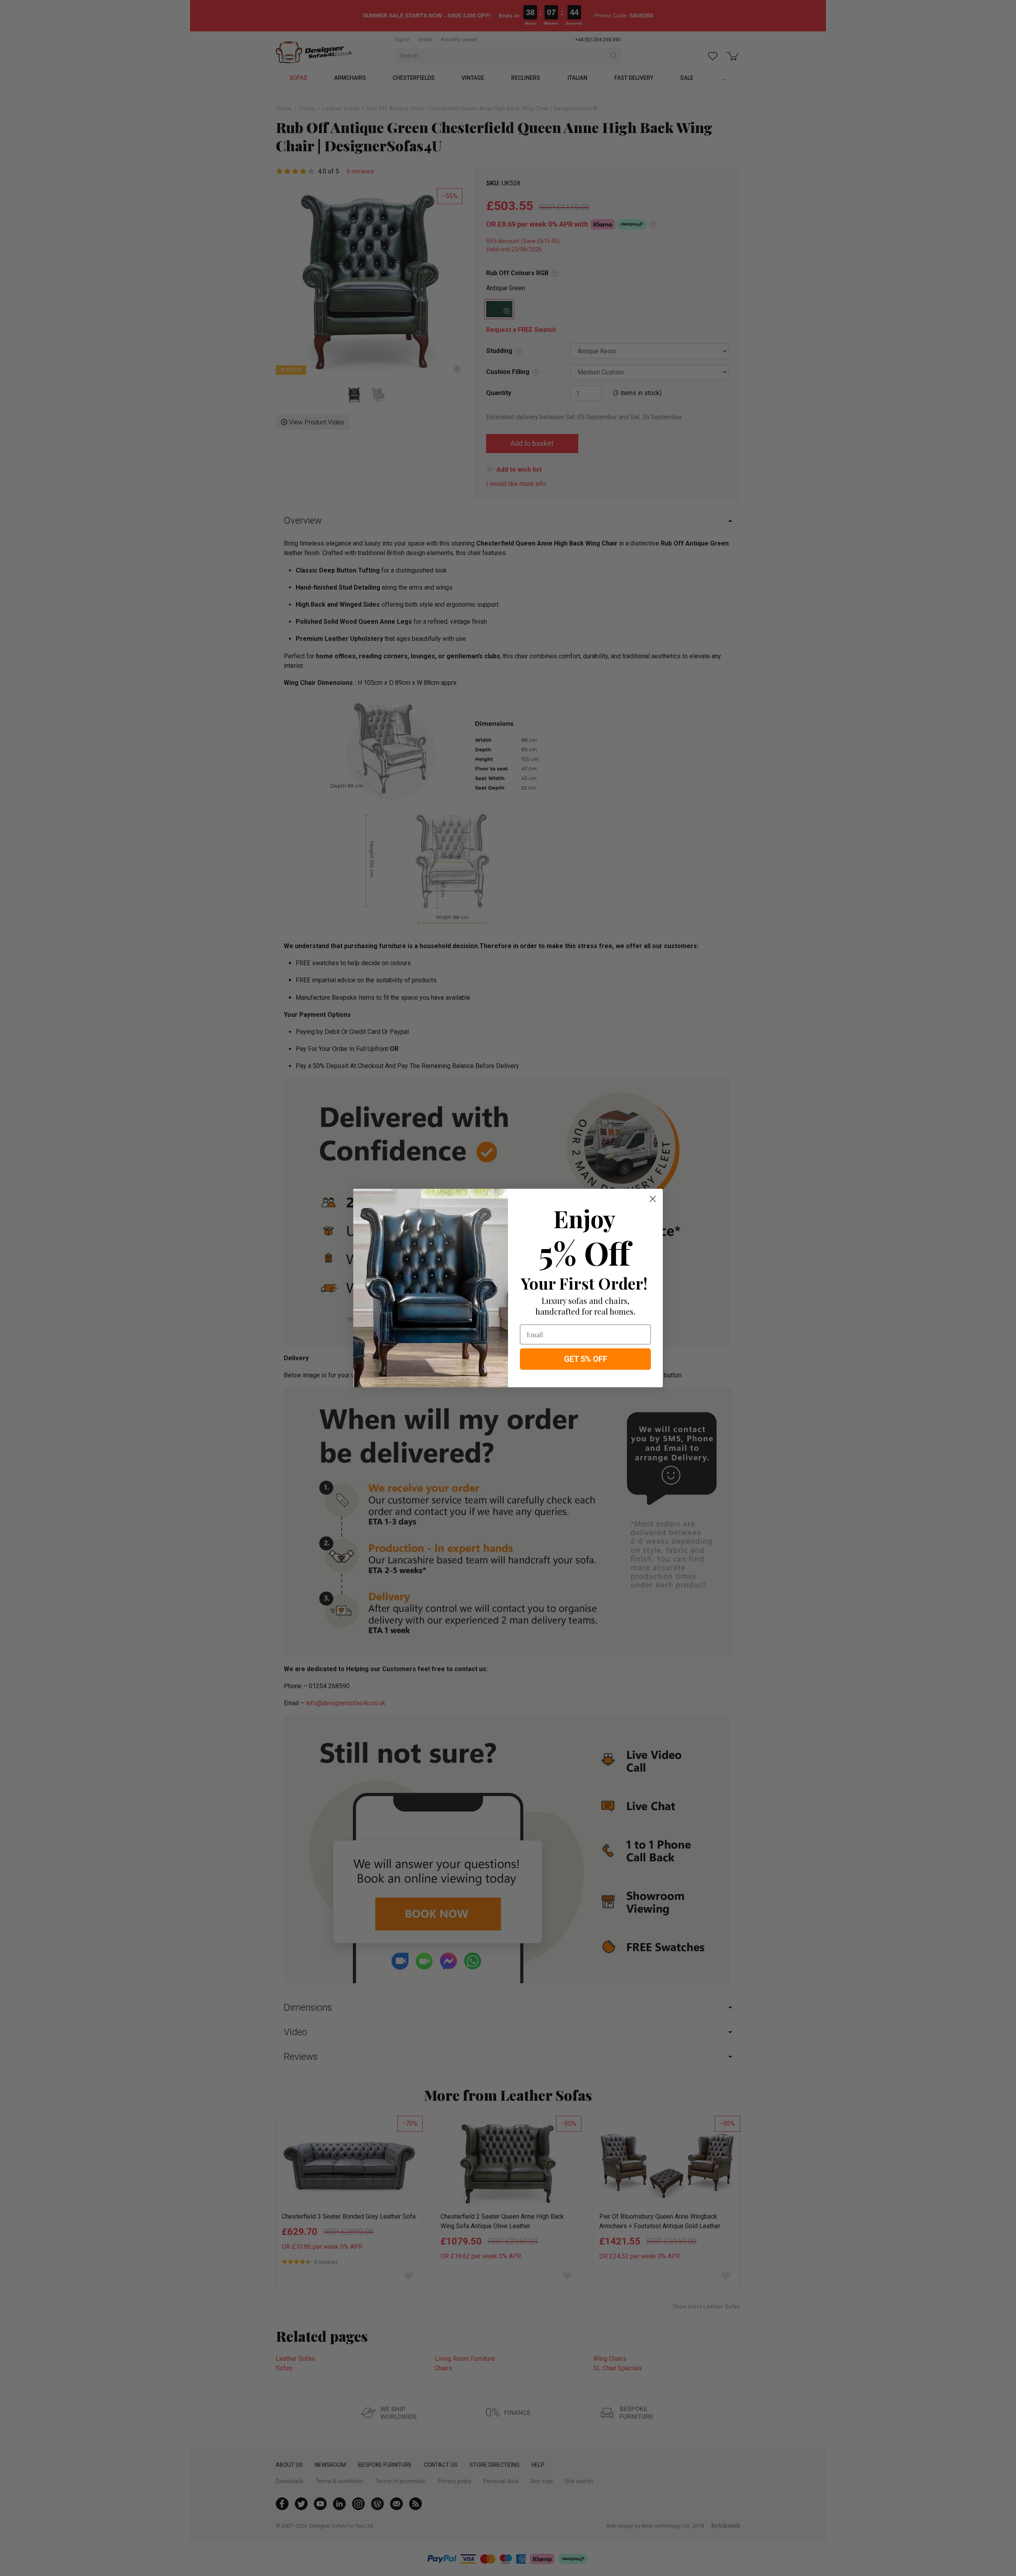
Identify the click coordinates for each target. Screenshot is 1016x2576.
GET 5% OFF (586, 1359)
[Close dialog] (653, 1199)
